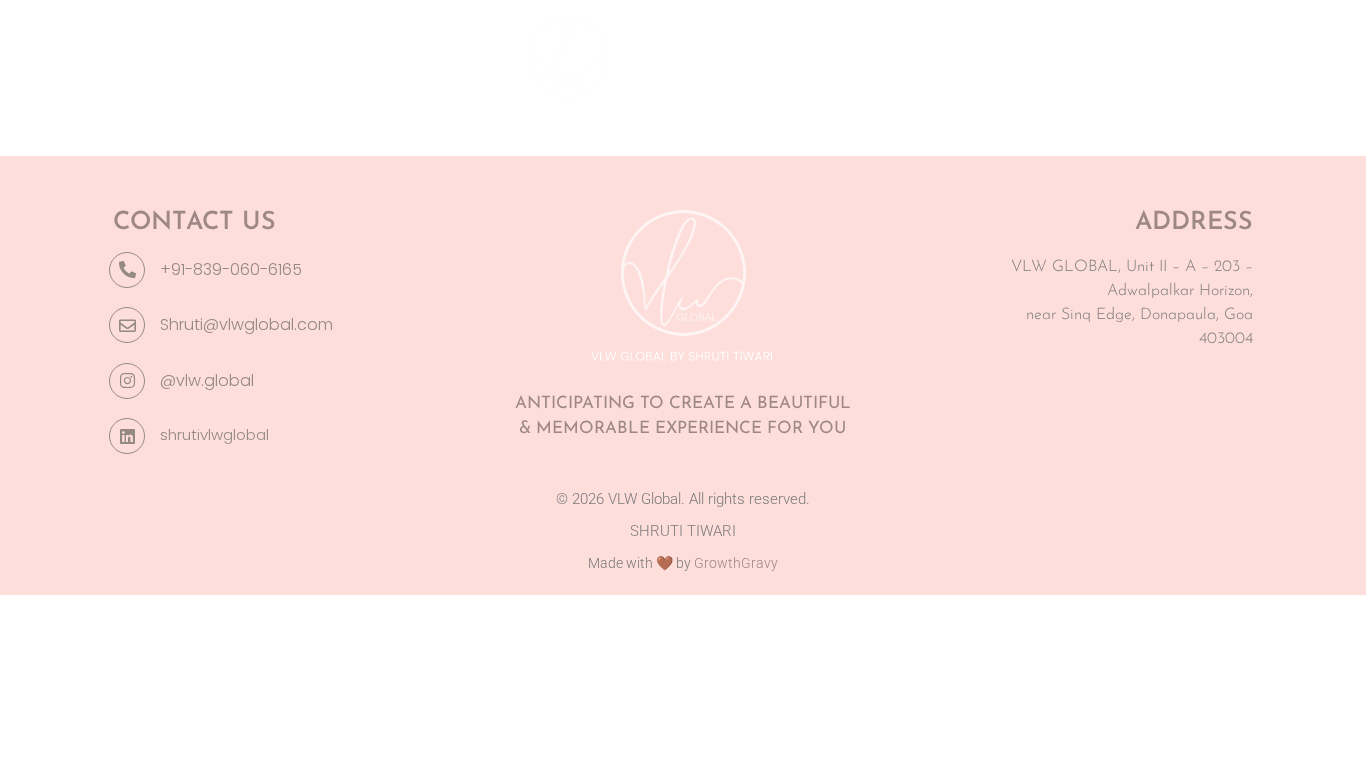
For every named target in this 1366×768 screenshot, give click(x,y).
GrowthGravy (736, 563)
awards (282, 55)
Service (388, 55)
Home (183, 55)
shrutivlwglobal (214, 434)
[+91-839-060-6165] (127, 270)
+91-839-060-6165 (231, 269)
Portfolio (944, 55)
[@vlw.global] (127, 381)
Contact (1161, 55)
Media (1057, 55)
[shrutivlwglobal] (127, 436)
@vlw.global (207, 380)
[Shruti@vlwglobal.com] (127, 325)
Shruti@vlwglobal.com (246, 324)
